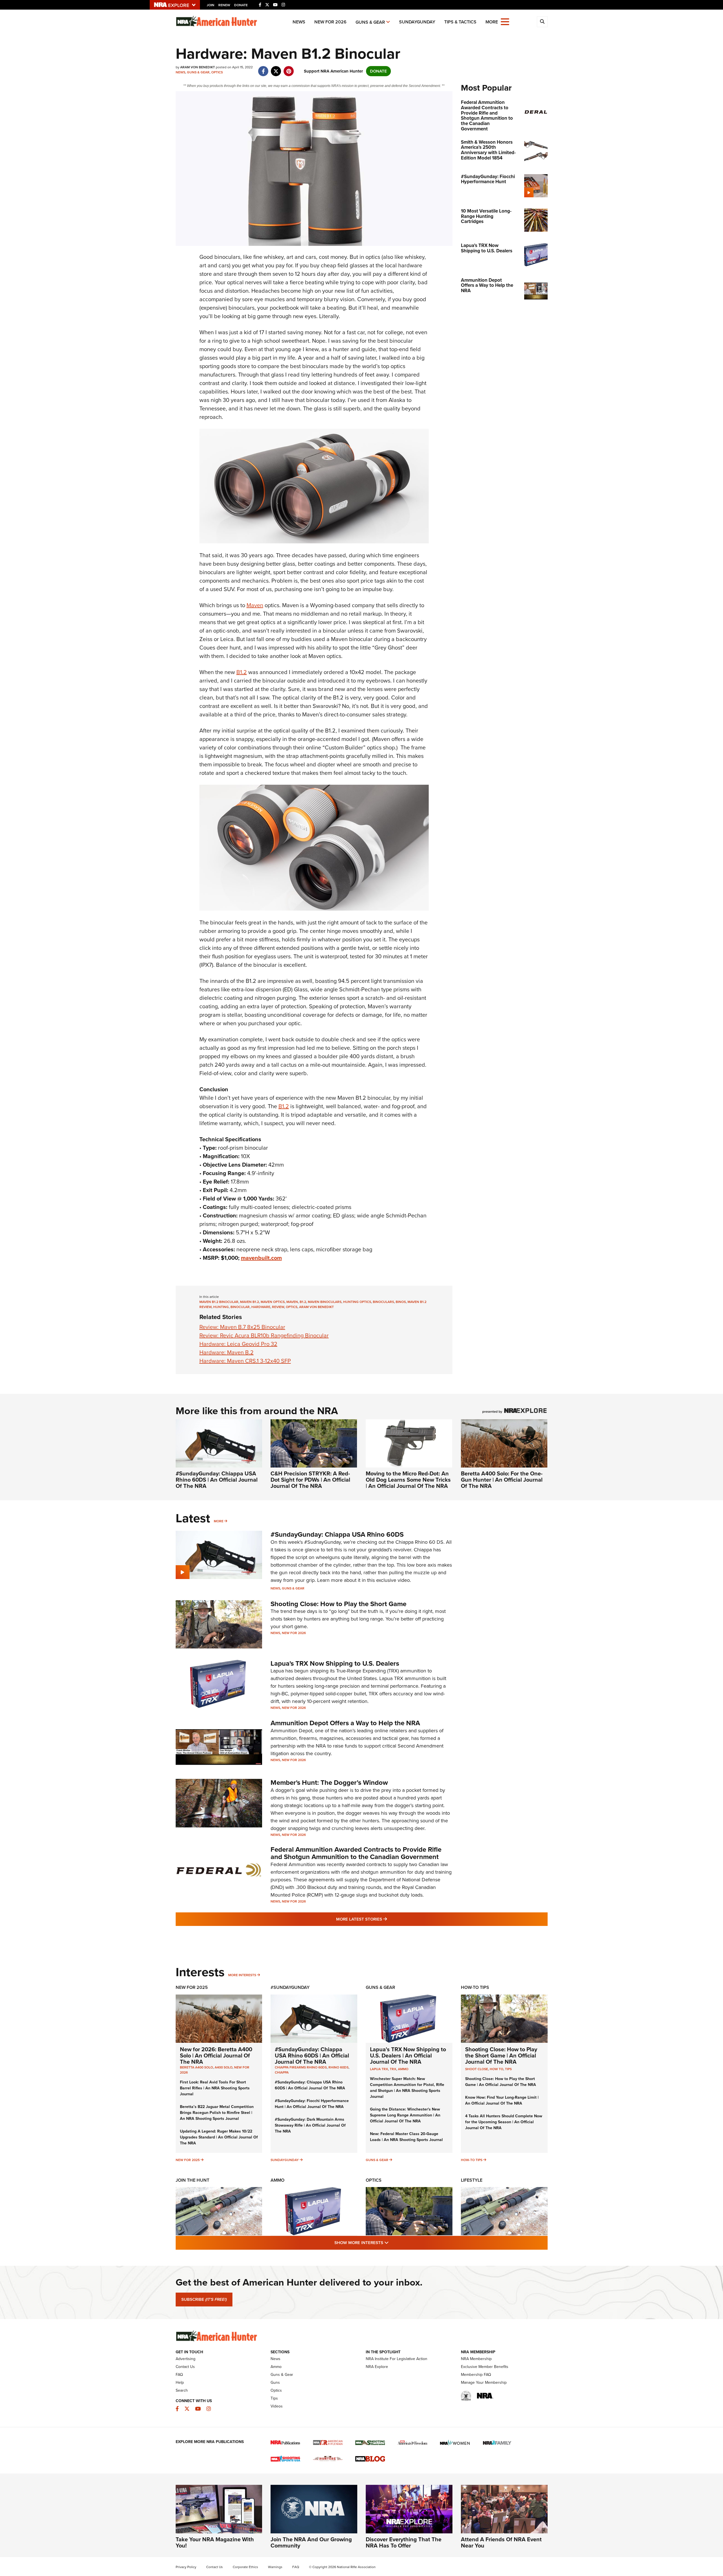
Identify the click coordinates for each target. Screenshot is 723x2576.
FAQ (179, 2375)
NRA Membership (476, 2359)
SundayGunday (417, 22)
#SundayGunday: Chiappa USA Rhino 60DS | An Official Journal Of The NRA (217, 1480)
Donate (241, 5)
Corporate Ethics (245, 2567)
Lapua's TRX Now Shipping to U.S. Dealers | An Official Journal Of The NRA (408, 2055)
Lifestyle (472, 2180)
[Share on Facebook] (263, 68)
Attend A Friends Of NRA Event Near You (501, 2542)
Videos (277, 2406)
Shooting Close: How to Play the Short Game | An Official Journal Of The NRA (501, 2055)
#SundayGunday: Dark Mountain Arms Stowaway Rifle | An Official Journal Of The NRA (310, 2125)
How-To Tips (475, 1987)
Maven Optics (273, 1302)
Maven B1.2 (250, 1302)
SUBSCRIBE (204, 2299)
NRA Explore (377, 2367)
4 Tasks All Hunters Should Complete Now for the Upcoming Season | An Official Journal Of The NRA (504, 2122)
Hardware (261, 1307)
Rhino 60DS (338, 2067)
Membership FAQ (476, 2375)
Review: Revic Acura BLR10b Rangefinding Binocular (264, 1335)
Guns (275, 2383)
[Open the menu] (505, 21)
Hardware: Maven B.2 (227, 1352)
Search (182, 2390)
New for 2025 (188, 2160)
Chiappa (282, 2072)
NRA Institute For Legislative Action (397, 2359)
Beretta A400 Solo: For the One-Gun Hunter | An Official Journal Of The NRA (502, 1480)
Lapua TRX (379, 2069)
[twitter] (276, 68)
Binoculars (383, 1302)
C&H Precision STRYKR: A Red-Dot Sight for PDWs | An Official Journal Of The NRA (310, 1480)
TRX (393, 2069)
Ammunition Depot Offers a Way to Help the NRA (345, 1723)
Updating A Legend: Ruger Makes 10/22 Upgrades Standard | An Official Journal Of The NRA (219, 2137)
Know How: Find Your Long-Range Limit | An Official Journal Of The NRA (502, 2100)
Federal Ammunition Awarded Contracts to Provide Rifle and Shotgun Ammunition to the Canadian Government (356, 1853)
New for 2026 (330, 22)
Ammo (403, 2069)
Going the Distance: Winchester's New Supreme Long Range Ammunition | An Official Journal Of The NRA (405, 2115)
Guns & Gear (370, 22)
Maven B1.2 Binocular (219, 1302)
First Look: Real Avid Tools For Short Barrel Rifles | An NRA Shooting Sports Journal (215, 2088)
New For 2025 (192, 1987)
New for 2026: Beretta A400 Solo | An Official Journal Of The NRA (216, 2055)
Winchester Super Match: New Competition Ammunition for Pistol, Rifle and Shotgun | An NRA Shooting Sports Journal (407, 2088)
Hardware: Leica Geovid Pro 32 (238, 1344)
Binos (401, 1302)
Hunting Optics (357, 1302)
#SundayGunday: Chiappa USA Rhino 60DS (337, 1534)
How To (496, 2069)
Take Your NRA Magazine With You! (215, 2542)
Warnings (275, 2567)
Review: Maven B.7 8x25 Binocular (242, 1327)
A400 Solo (224, 2067)
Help (180, 2383)
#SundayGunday (290, 1987)
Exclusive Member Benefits (485, 2367)
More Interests (242, 1975)
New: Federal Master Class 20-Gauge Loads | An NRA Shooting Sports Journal (406, 2137)
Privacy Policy (186, 2567)
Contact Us (185, 2367)
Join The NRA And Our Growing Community (311, 2542)
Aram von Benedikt (316, 1307)
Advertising (186, 2359)
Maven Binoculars (325, 1302)
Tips (508, 2069)
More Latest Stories (384, 1919)
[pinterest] (289, 68)
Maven (255, 605)
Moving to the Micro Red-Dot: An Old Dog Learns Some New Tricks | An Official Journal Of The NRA (408, 1480)
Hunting (221, 1307)
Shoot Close (477, 2069)
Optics (217, 72)
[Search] (542, 22)
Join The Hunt (192, 2180)
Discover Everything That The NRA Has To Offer (404, 2542)
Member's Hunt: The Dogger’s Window (329, 1783)
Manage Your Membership (484, 2383)
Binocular (240, 1307)
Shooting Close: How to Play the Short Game (338, 1604)
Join (211, 5)
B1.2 (242, 672)
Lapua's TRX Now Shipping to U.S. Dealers (335, 1663)
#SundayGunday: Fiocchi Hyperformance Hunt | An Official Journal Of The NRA (312, 2104)
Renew (224, 5)
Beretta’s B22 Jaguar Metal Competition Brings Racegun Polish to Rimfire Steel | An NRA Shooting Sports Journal (217, 2113)
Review (278, 1307)
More (219, 1521)
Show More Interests (392, 2242)
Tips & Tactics (460, 22)
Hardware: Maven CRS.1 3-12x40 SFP (245, 1361)
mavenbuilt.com (261, 1258)
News (299, 22)
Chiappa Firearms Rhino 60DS (301, 2067)
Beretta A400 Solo (196, 2067)
